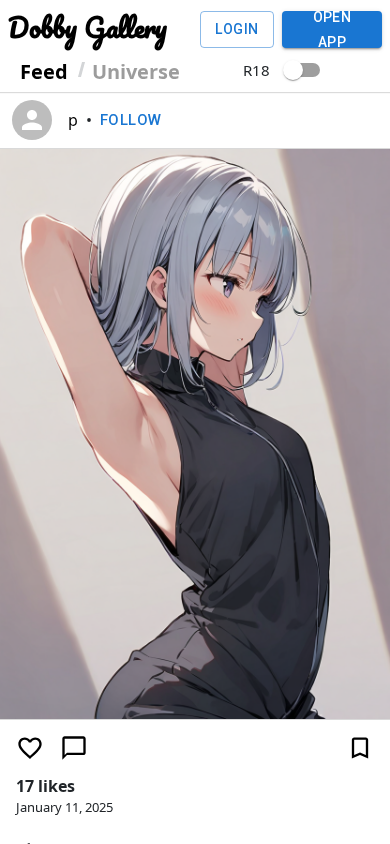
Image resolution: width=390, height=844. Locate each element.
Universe (136, 71)
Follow (131, 120)
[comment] (74, 748)
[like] (30, 748)
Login (236, 29)
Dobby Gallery (87, 27)
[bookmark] (360, 748)
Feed (44, 71)
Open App (332, 29)
